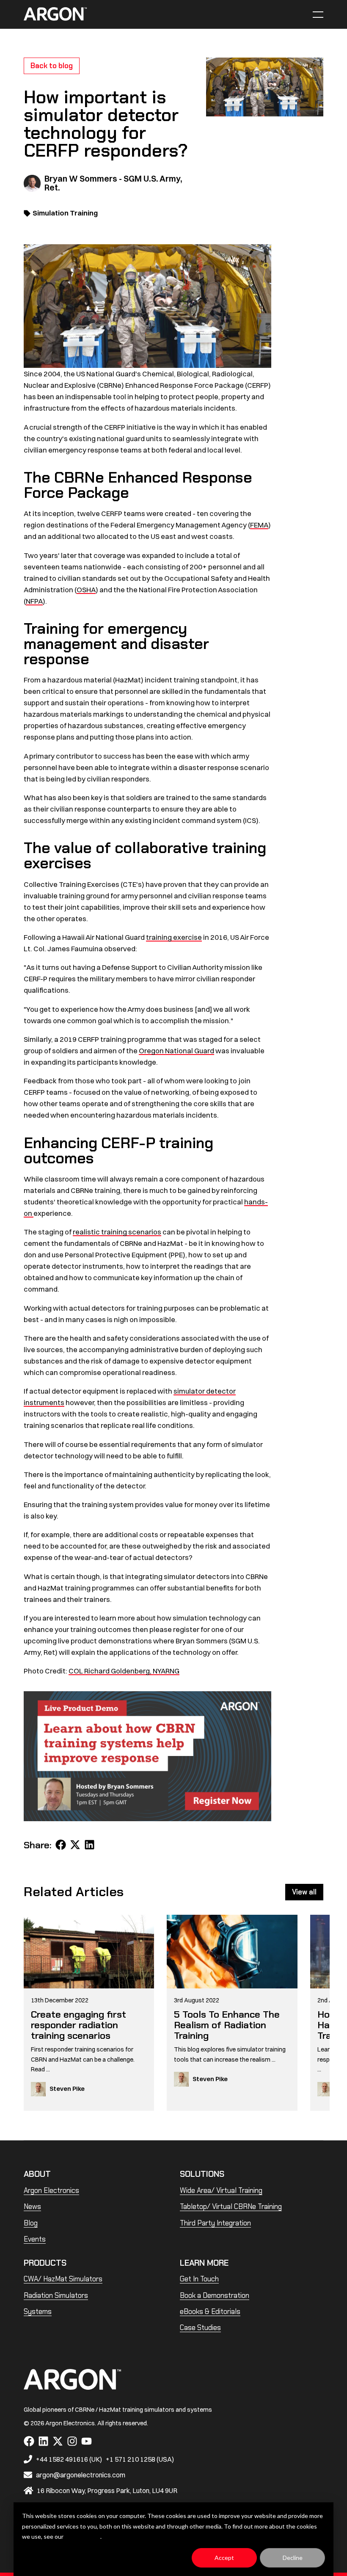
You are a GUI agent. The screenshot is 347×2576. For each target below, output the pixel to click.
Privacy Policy (83, 2536)
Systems (38, 2311)
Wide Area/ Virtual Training (221, 2190)
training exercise (174, 937)
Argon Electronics (51, 2190)
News (32, 2206)
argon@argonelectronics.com (81, 2475)
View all (304, 1892)
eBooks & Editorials (210, 2311)
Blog (31, 2223)
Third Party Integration (215, 2223)
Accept (224, 2558)
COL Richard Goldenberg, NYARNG (124, 1671)
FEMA (259, 525)
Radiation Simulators (56, 2295)
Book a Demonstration (215, 2295)
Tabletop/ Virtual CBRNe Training (231, 2206)
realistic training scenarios (117, 1232)
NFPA (34, 601)
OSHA (86, 589)
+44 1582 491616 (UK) (69, 2459)
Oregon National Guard (176, 1051)
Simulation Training (65, 213)
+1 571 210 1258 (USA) (140, 2459)
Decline (293, 2558)
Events (35, 2239)
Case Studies (200, 2328)
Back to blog (52, 66)
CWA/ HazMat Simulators (63, 2279)
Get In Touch (199, 2279)
